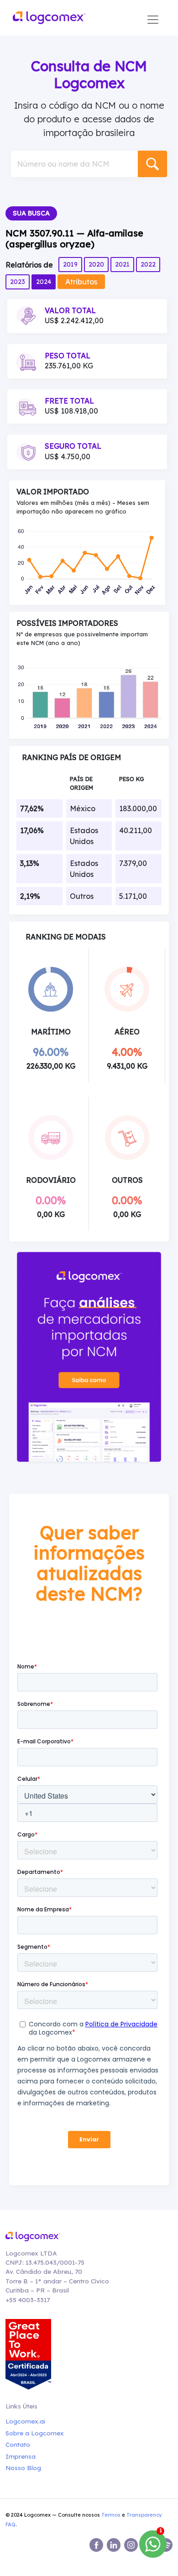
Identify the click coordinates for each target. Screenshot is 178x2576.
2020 (96, 264)
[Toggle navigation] (153, 20)
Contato (18, 2444)
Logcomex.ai (25, 2421)
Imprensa (21, 2456)
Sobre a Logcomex (35, 2433)
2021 (122, 264)
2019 (70, 264)
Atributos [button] (81, 282)
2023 (18, 282)
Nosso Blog (23, 2468)
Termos (111, 2515)
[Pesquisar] (152, 164)
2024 (44, 282)
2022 (148, 264)
